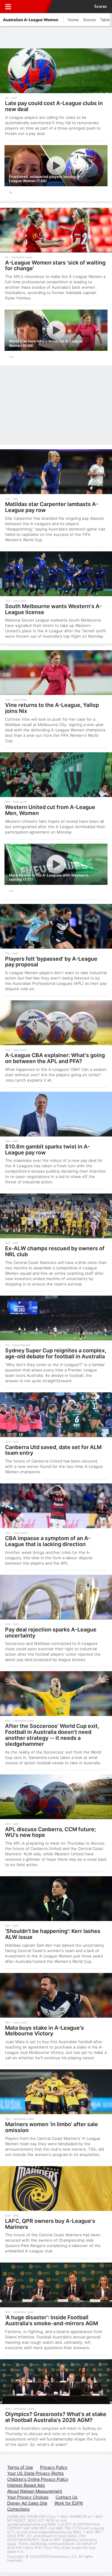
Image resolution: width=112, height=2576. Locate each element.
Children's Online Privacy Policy (38, 2479)
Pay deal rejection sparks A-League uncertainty (51, 1633)
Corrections (18, 2509)
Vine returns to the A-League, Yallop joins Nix (52, 708)
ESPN (32, 7)
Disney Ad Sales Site (27, 2503)
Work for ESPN (69, 2503)
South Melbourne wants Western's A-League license (53, 609)
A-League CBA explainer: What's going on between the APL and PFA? (55, 1058)
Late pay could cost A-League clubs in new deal (54, 106)
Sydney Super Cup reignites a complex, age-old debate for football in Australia (56, 1353)
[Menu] (8, 7)
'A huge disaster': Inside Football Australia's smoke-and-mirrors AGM (52, 2320)
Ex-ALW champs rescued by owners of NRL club (55, 1251)
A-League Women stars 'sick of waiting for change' (55, 266)
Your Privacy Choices (28, 2497)
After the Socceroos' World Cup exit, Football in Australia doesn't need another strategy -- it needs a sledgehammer (52, 1735)
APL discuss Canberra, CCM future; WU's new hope (50, 1832)
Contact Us (66, 2497)
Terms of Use (20, 2467)
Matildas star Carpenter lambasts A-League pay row (52, 507)
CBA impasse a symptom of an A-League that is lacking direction (48, 1541)
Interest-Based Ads (26, 2485)
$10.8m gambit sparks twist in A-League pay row (47, 1149)
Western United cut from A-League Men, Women (50, 810)
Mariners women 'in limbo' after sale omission (52, 2127)
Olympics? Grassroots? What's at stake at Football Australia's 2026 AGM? (56, 2417)
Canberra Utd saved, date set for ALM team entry (53, 1450)
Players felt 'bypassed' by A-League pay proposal (51, 962)
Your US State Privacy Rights (35, 2473)
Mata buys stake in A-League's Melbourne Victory (45, 2031)
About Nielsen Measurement (35, 2491)
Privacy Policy (54, 2467)
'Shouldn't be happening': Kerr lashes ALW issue (53, 1934)
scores (101, 7)
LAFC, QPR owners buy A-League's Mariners (50, 2224)
